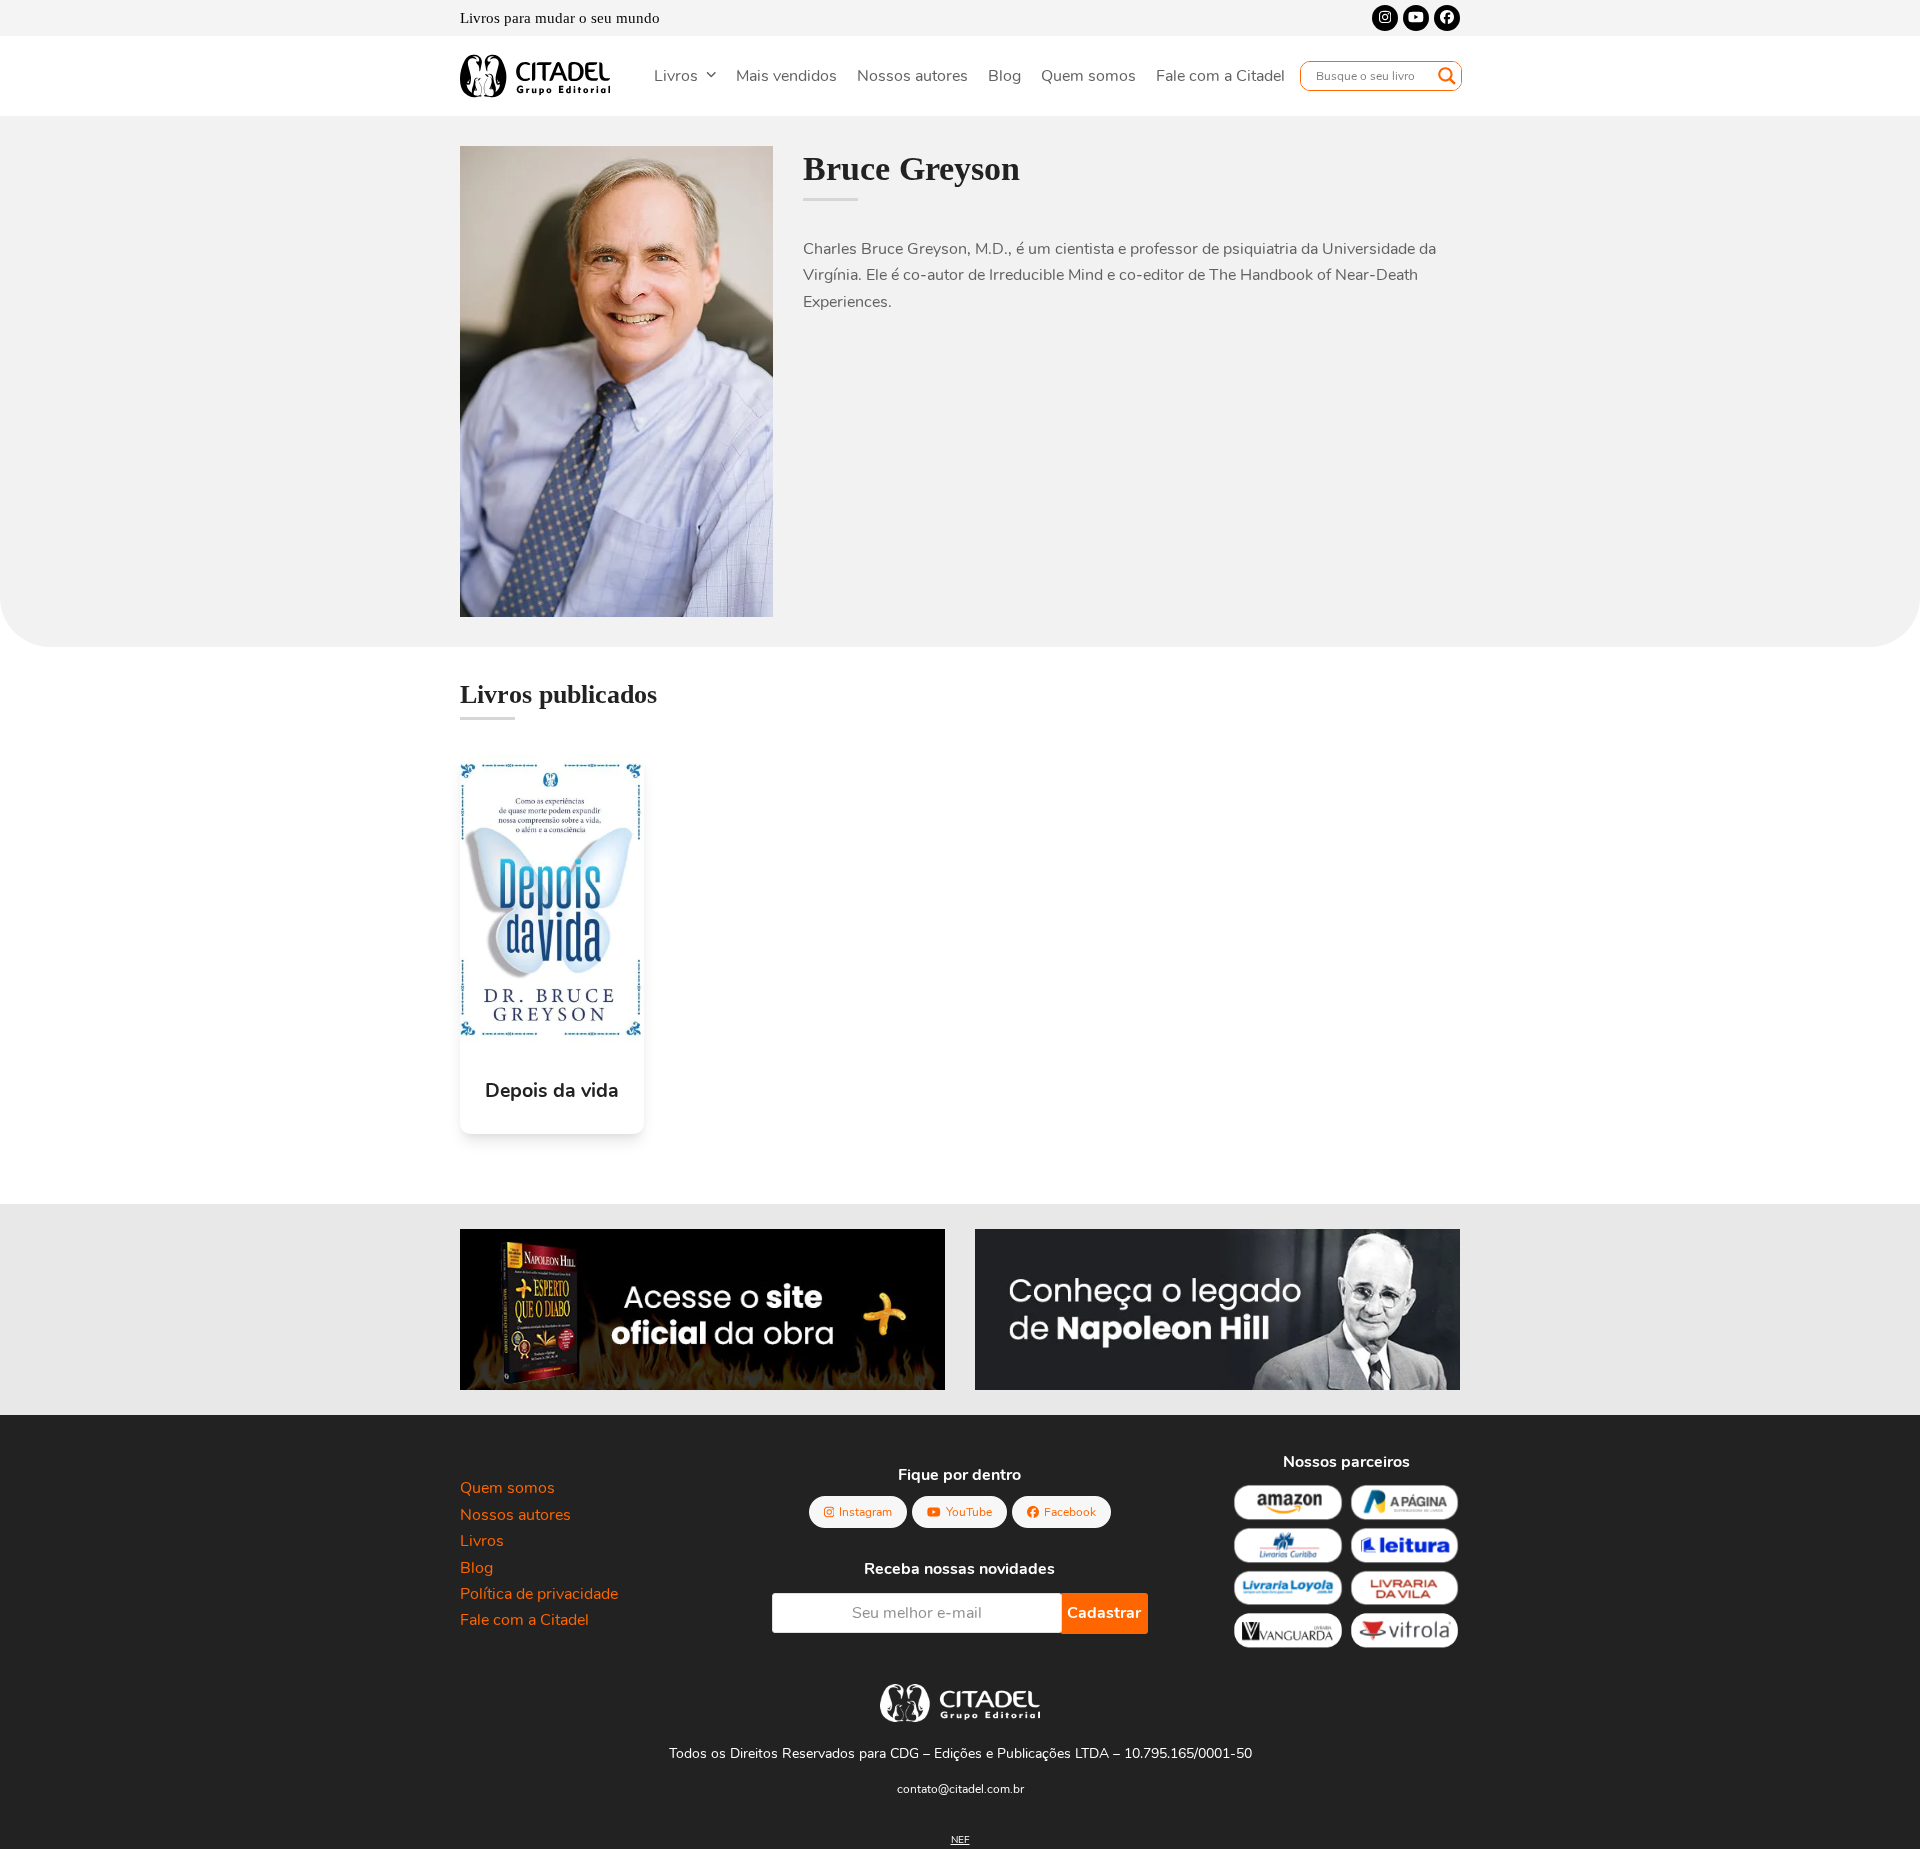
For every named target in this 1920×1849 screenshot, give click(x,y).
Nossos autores (515, 1515)
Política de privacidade (539, 1594)
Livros (482, 1541)
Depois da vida (552, 1090)
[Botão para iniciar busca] (1447, 76)
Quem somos (507, 1488)
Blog (476, 1568)
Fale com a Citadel (524, 1620)
